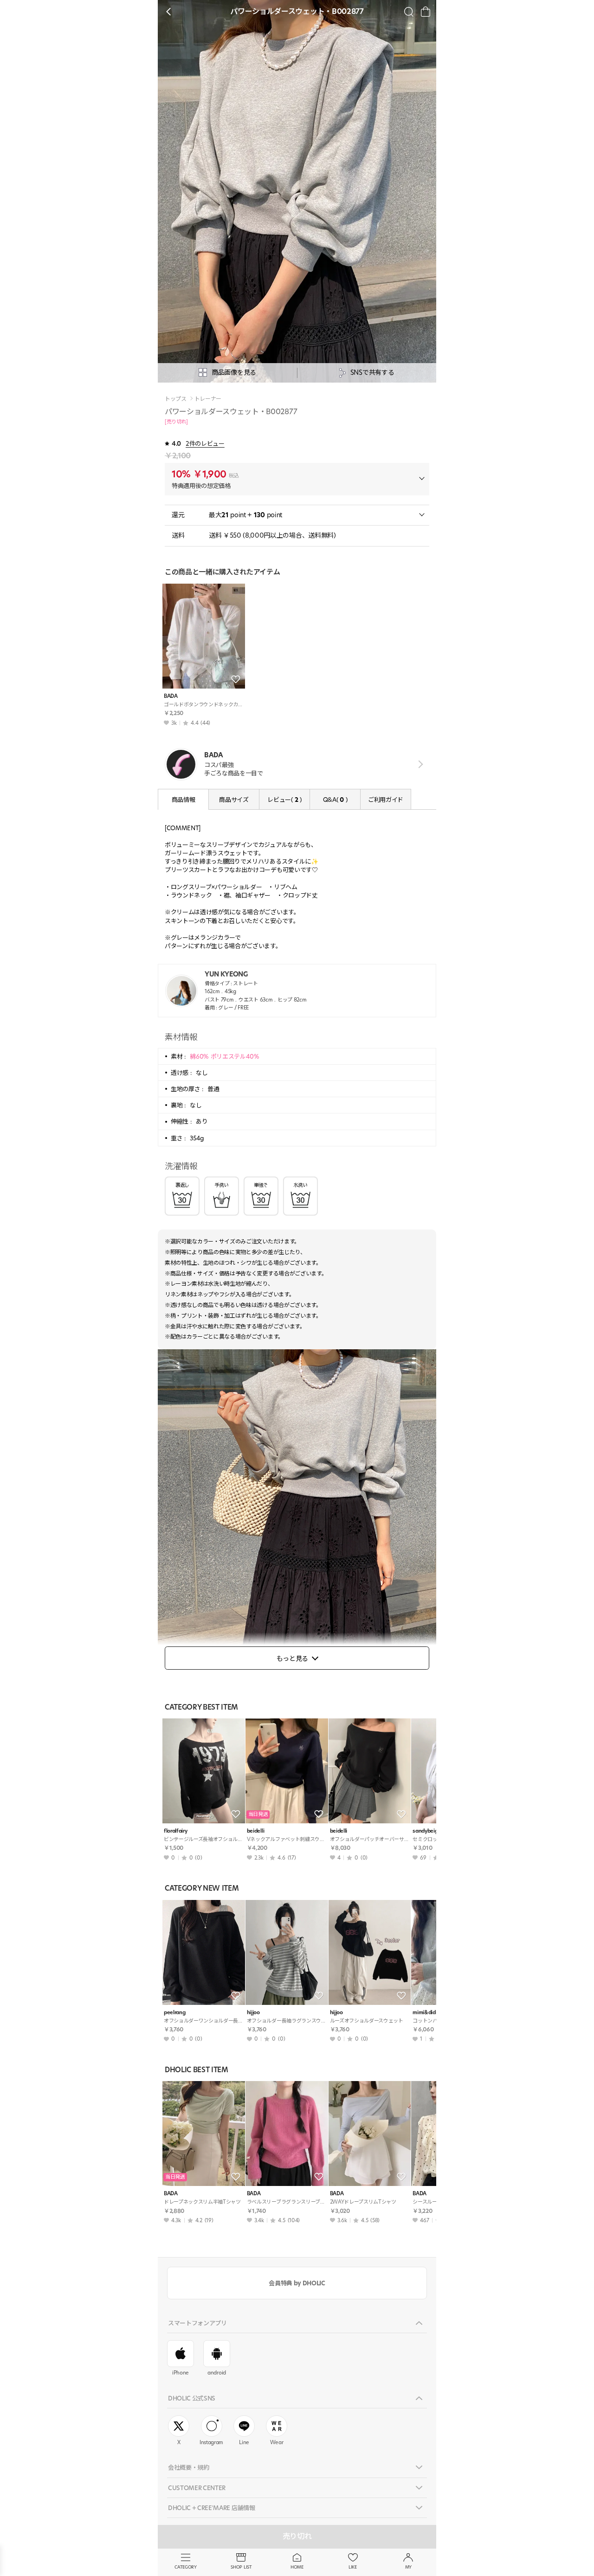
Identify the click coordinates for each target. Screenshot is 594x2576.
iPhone (181, 2373)
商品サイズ (234, 800)
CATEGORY (185, 2567)
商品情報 (184, 800)
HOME (297, 2567)
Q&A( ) (335, 800)
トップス (176, 399)
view (419, 764)
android (217, 2373)
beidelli (255, 1831)
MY (408, 2567)
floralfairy (175, 1831)
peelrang (174, 2013)
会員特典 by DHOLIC (297, 2283)
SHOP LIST (241, 2567)
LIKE (353, 2567)
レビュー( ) (284, 800)
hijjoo (253, 2013)
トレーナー (208, 399)
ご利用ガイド (386, 800)
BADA (171, 696)
